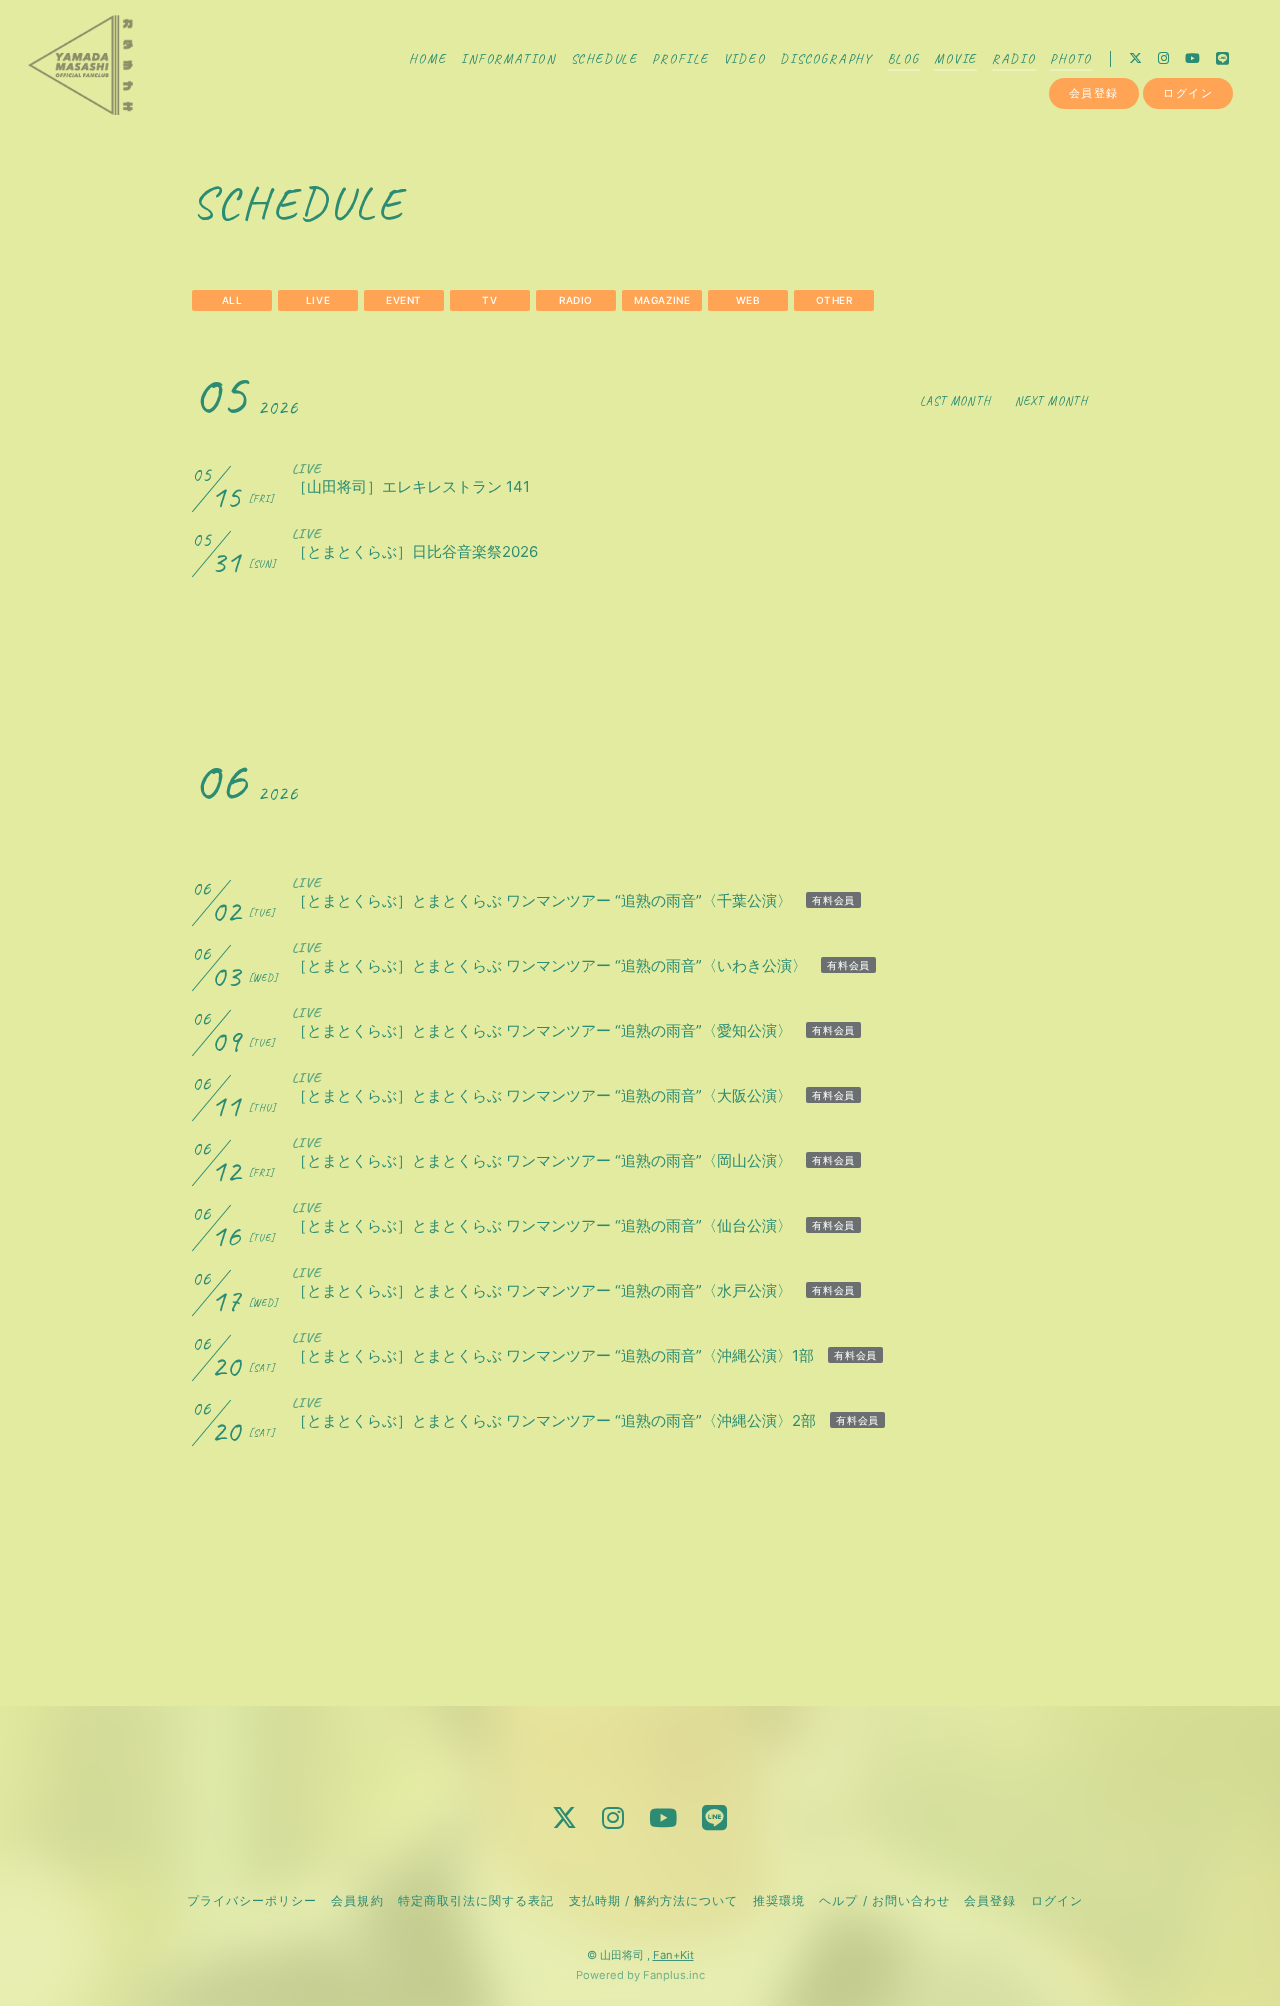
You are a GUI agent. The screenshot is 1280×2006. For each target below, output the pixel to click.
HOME (427, 59)
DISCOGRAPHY (826, 59)
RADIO (1014, 59)
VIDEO (745, 59)
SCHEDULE (605, 59)
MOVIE (955, 59)
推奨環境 (779, 1900)
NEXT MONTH (1051, 401)
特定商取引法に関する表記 (476, 1900)
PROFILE (680, 59)
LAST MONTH (955, 401)
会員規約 (357, 1900)
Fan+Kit (673, 1955)
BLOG (904, 59)
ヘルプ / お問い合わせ (884, 1900)
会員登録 (1094, 93)
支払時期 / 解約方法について (654, 1900)
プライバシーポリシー (252, 1900)
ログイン (1188, 93)
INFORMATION (508, 59)
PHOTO (1071, 59)
